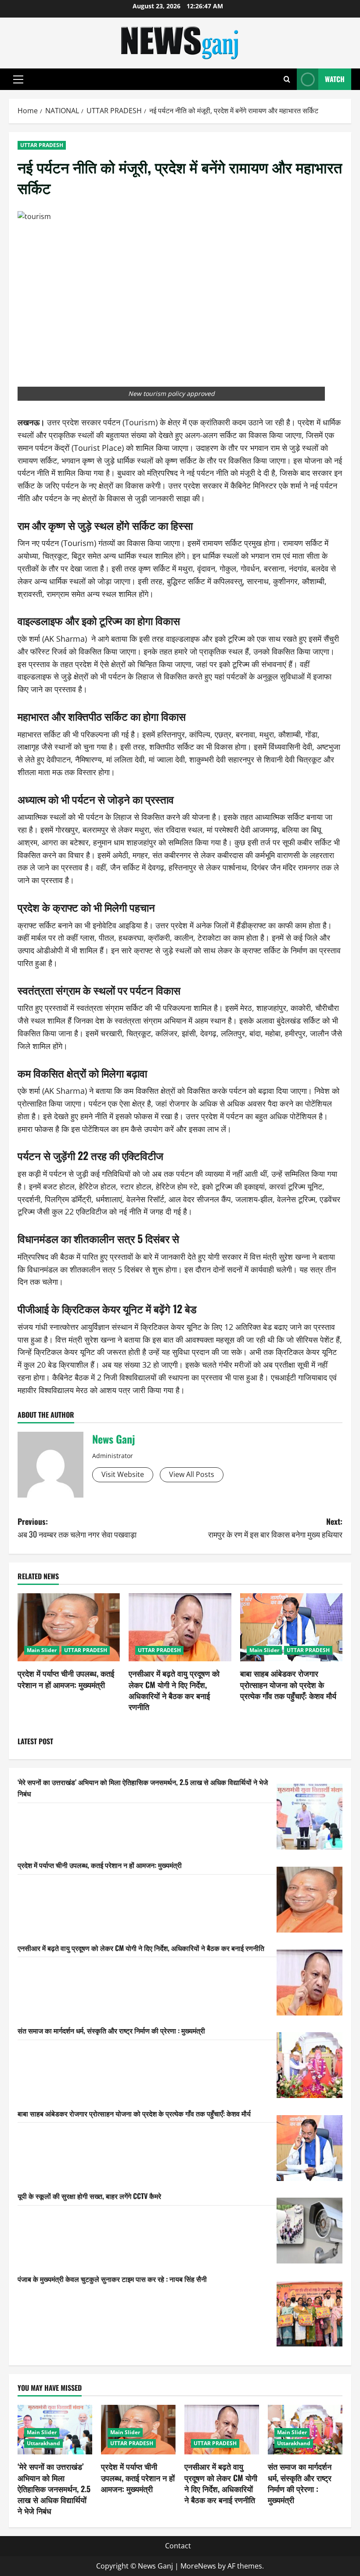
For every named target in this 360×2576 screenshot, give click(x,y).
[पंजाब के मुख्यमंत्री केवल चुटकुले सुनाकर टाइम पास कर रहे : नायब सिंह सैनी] (310, 2314)
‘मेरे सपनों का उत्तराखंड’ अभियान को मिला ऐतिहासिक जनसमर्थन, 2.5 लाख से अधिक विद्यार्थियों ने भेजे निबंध (54, 2488)
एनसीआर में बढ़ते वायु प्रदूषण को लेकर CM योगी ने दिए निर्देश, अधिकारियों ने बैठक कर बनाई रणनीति (174, 1690)
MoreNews (198, 2566)
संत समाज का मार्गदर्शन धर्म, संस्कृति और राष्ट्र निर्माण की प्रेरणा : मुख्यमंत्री (111, 2030)
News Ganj (113, 1439)
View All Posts (192, 1474)
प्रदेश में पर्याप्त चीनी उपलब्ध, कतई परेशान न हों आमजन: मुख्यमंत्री (66, 1679)
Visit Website (123, 1474)
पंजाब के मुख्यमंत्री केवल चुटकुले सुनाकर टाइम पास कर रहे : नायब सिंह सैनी (112, 2279)
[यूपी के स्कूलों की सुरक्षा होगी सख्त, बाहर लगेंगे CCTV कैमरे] (310, 2231)
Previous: (77, 1528)
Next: (275, 1528)
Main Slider (42, 1650)
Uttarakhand (43, 2443)
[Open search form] (287, 79)
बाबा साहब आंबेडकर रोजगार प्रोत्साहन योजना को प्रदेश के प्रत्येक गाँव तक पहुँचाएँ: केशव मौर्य (288, 1684)
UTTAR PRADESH (42, 145)
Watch (335, 79)
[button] (18, 79)
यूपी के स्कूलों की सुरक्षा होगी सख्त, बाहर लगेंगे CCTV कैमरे (89, 2196)
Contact (178, 2546)
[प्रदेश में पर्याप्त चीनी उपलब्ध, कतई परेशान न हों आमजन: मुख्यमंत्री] (69, 1628)
